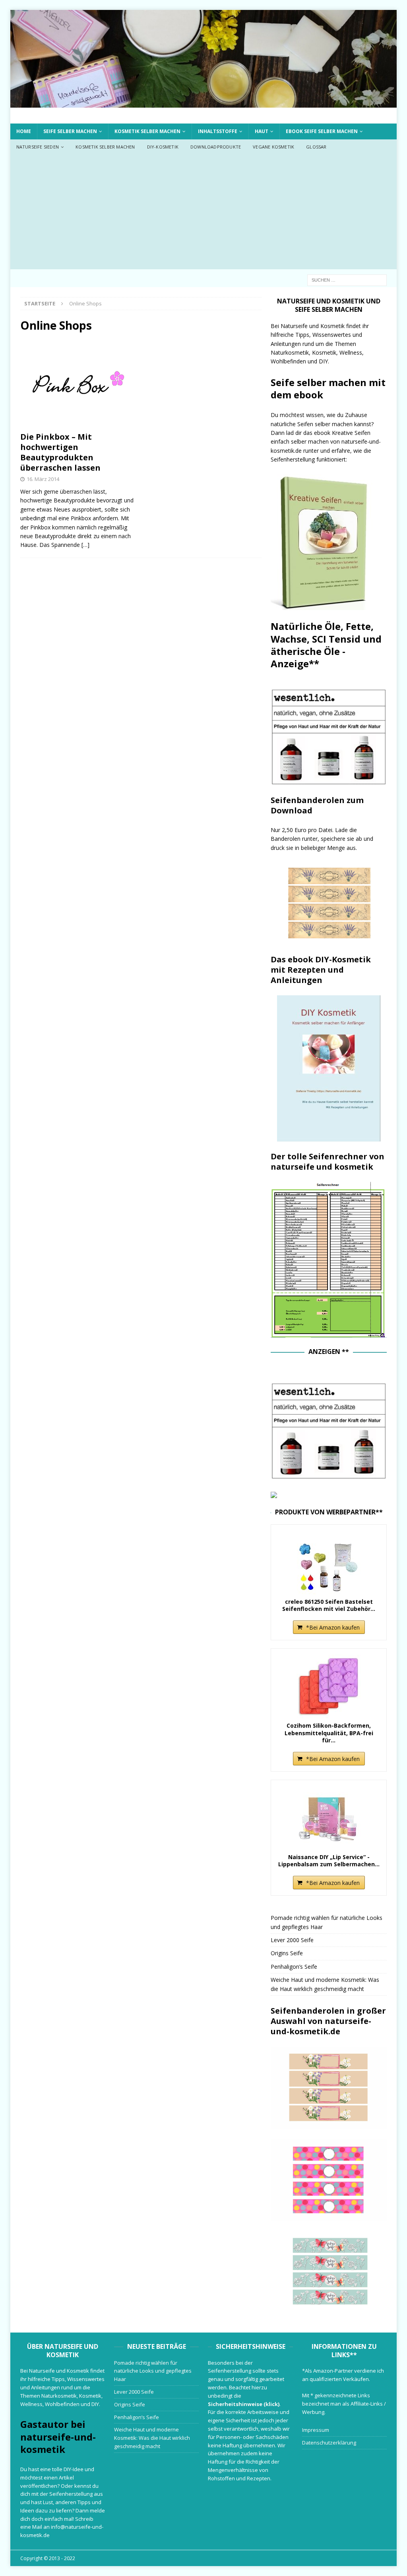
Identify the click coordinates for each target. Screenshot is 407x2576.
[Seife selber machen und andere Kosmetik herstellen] (204, 103)
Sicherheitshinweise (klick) (244, 2404)
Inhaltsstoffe (218, 131)
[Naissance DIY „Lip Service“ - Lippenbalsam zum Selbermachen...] (329, 1818)
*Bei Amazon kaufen (333, 1627)
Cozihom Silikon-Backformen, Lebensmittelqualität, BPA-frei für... (329, 1733)
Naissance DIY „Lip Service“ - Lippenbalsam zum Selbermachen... (329, 1861)
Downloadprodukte (216, 147)
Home (24, 131)
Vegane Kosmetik (273, 147)
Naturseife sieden (38, 147)
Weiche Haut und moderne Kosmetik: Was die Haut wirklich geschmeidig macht (152, 2438)
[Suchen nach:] (347, 279)
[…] (85, 545)
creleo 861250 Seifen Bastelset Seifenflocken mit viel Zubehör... (329, 1605)
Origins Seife (287, 1953)
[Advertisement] (204, 214)
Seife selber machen (70, 131)
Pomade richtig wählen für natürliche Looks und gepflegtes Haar (153, 2371)
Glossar (316, 147)
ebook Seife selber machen (322, 131)
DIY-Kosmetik (163, 147)
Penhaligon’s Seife (294, 1967)
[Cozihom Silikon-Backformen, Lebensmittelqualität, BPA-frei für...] (329, 1686)
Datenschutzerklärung (329, 2443)
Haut (262, 131)
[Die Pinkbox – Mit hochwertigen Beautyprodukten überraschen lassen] (78, 384)
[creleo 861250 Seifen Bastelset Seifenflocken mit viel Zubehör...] (329, 1562)
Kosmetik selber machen (147, 131)
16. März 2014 (43, 479)
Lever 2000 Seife (292, 1940)
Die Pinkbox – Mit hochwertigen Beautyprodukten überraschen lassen (60, 452)
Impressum (316, 2430)
